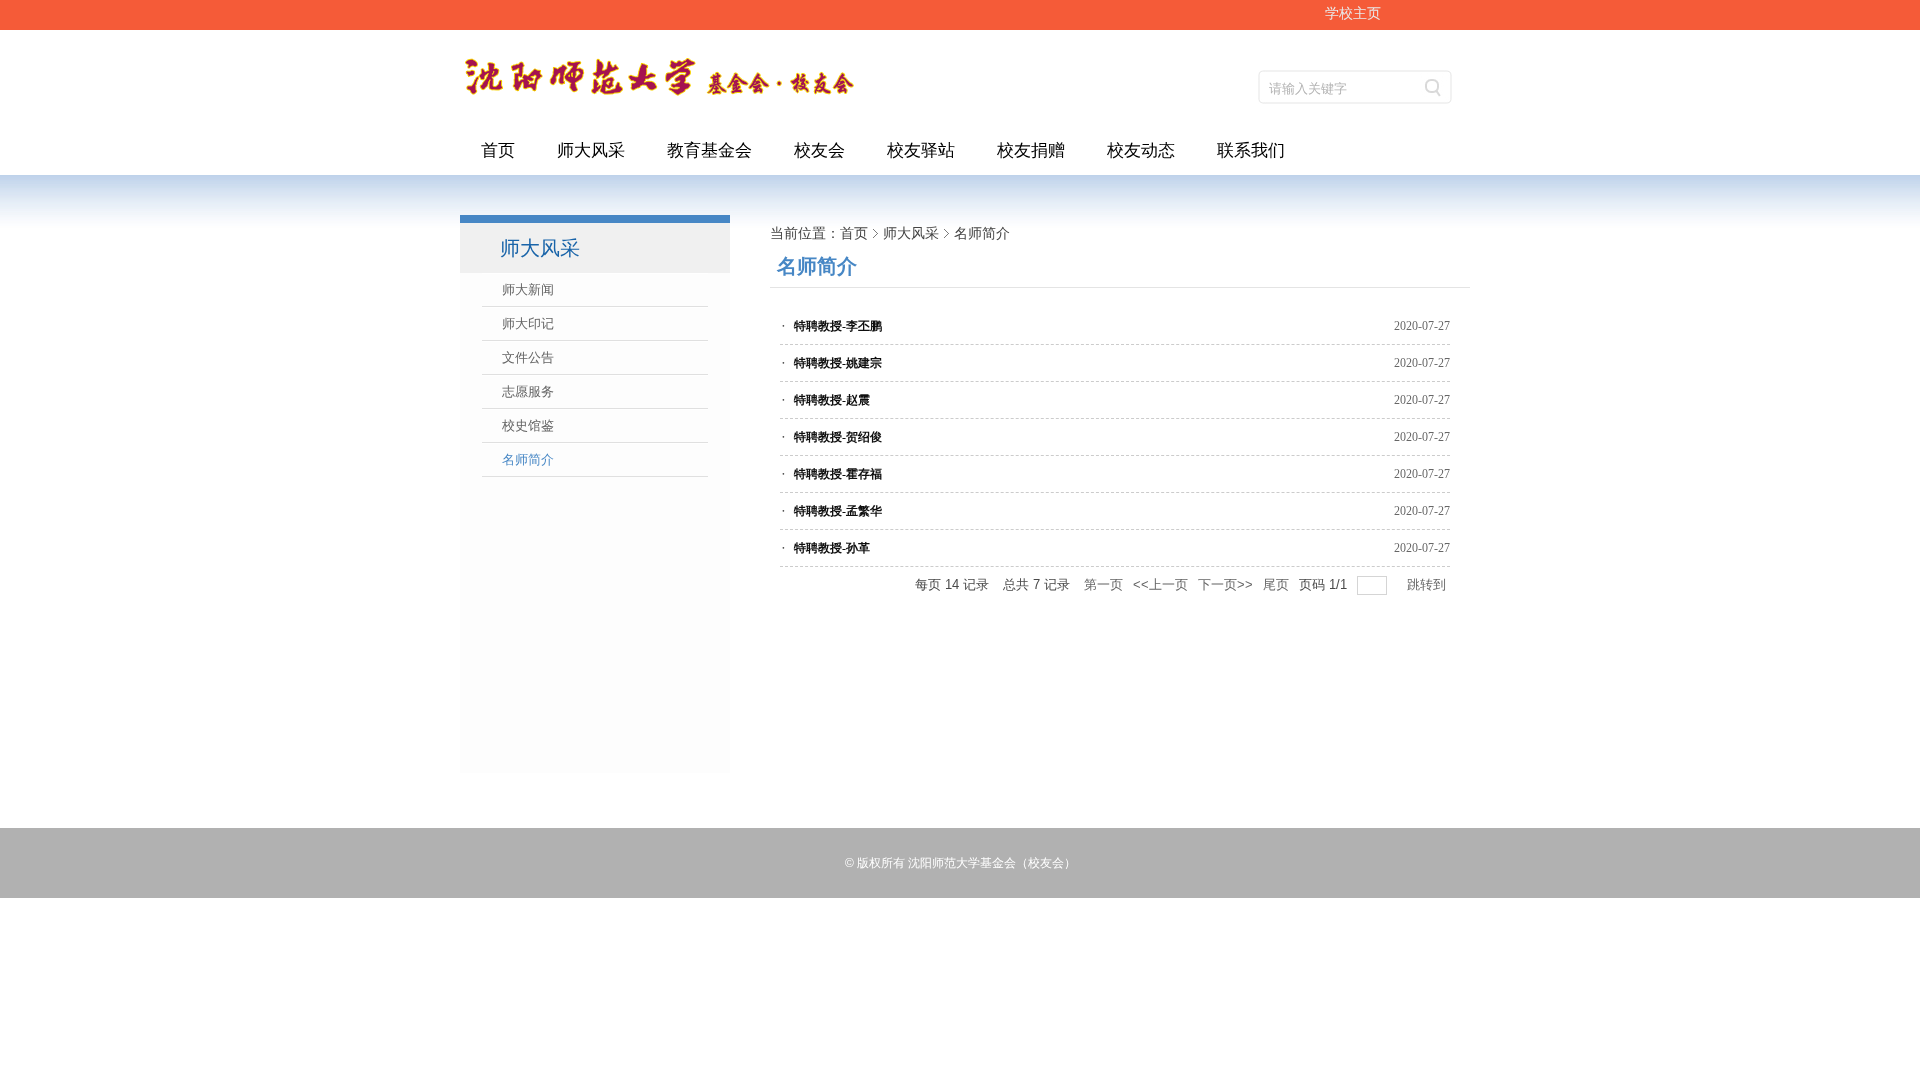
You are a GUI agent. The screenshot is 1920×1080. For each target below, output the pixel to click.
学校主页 (1353, 13)
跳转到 (1428, 584)
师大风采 (911, 233)
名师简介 (982, 233)
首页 (854, 233)
